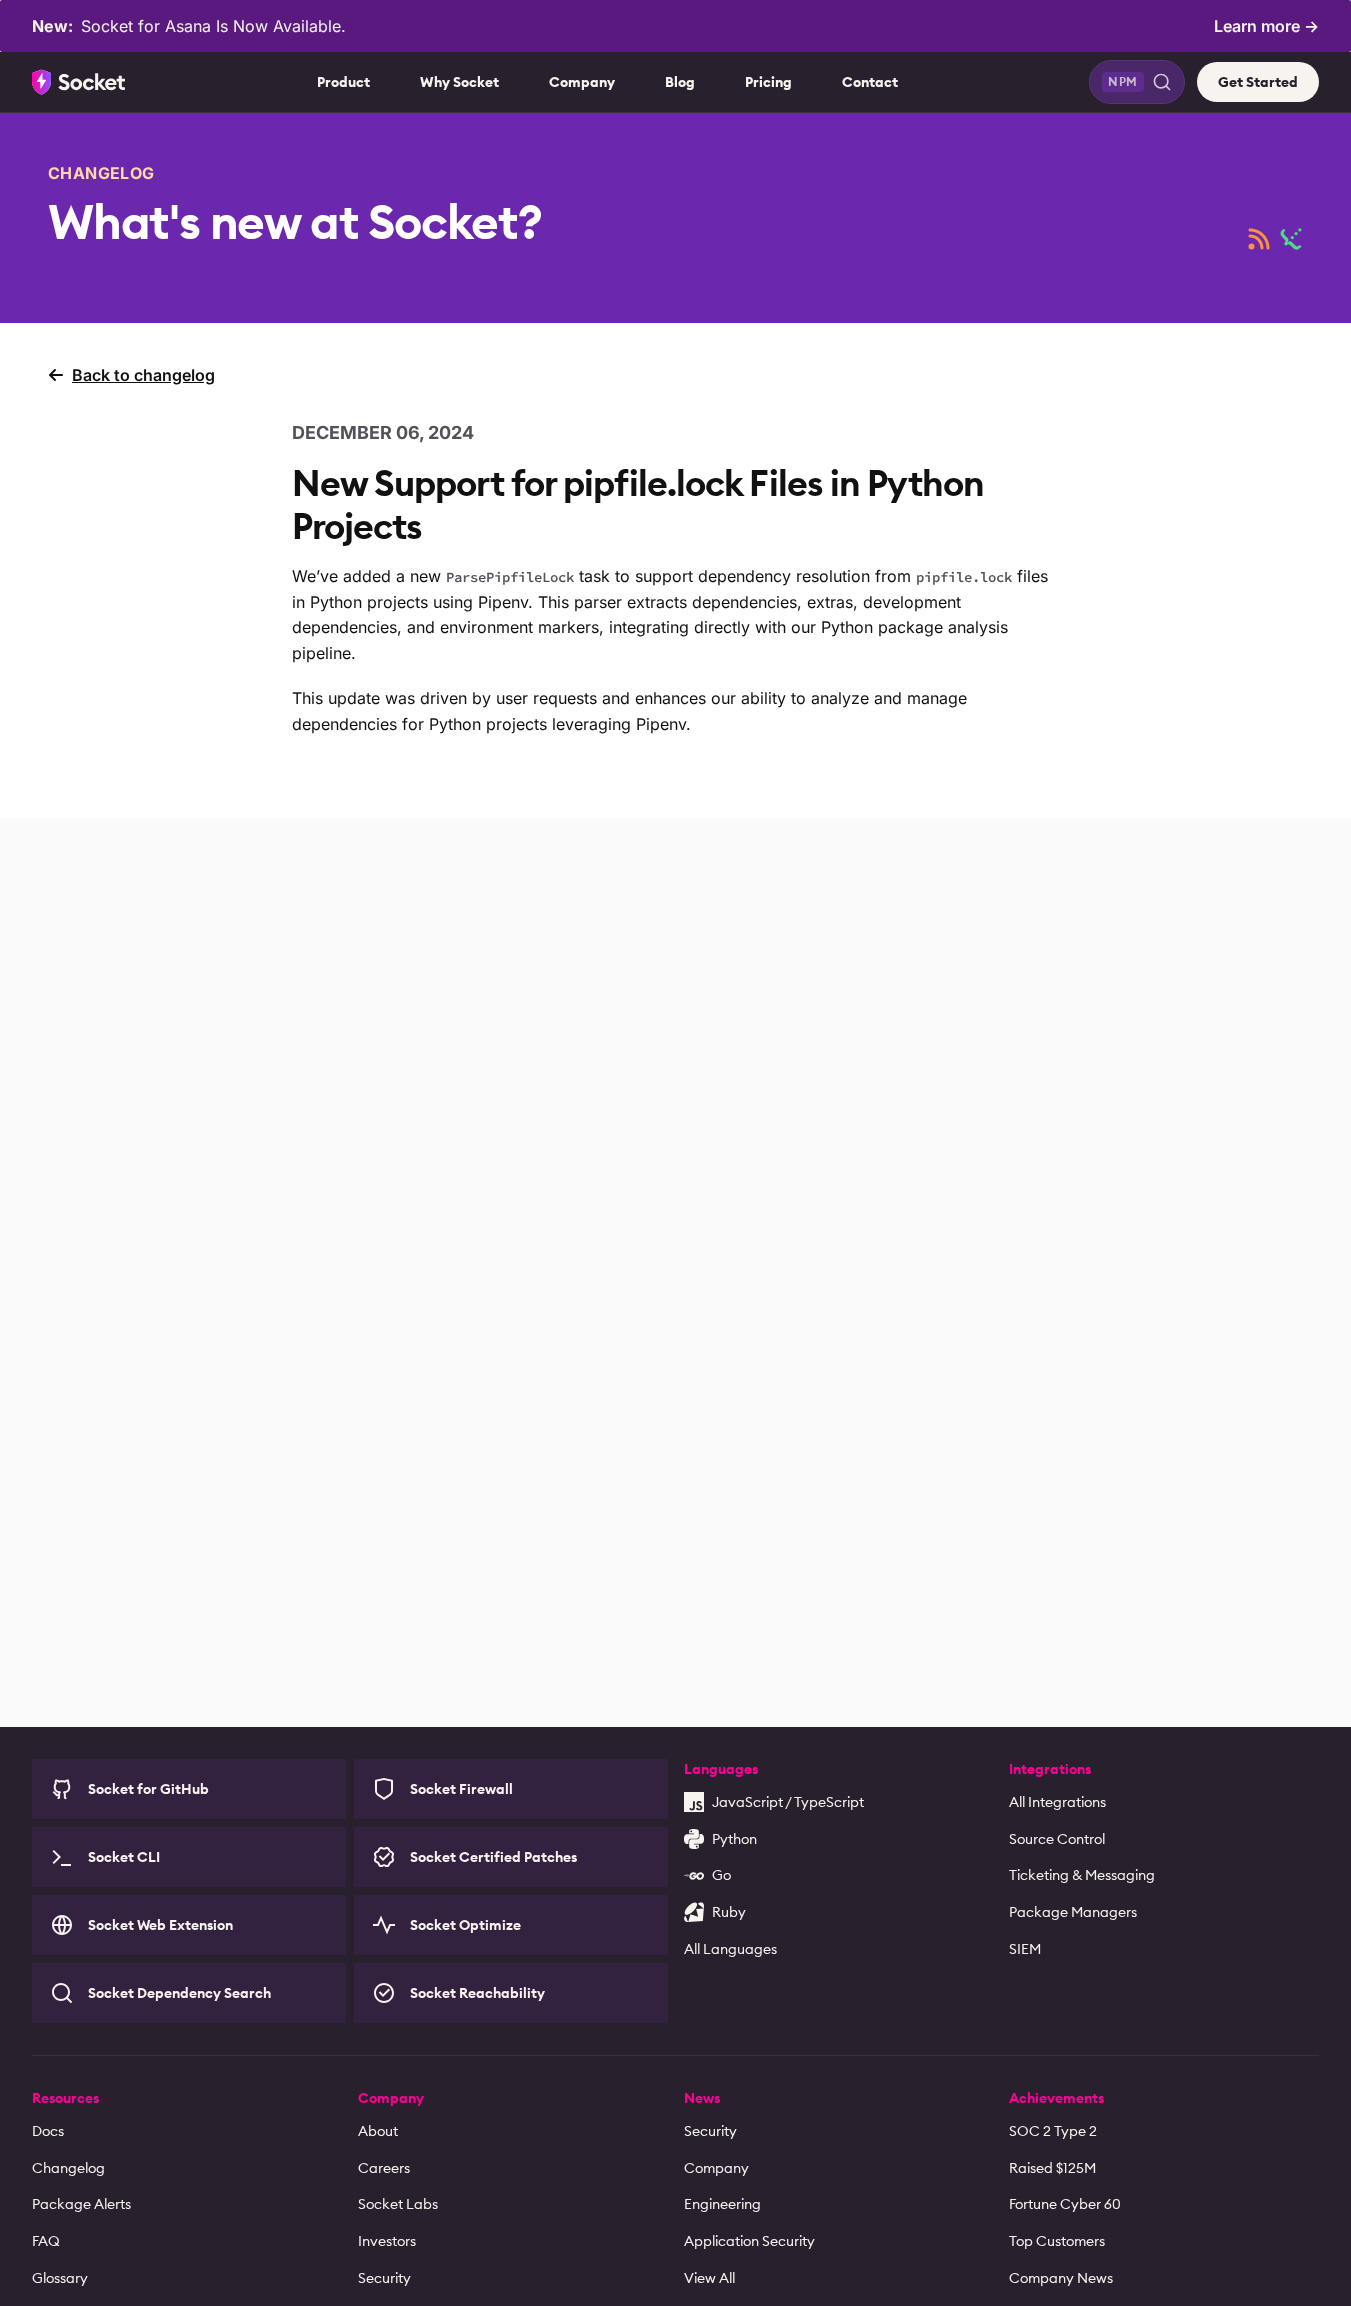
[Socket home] (79, 82)
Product (343, 82)
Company (582, 82)
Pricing (768, 82)
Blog (680, 82)
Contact (870, 82)
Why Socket (459, 82)
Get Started (1258, 82)
